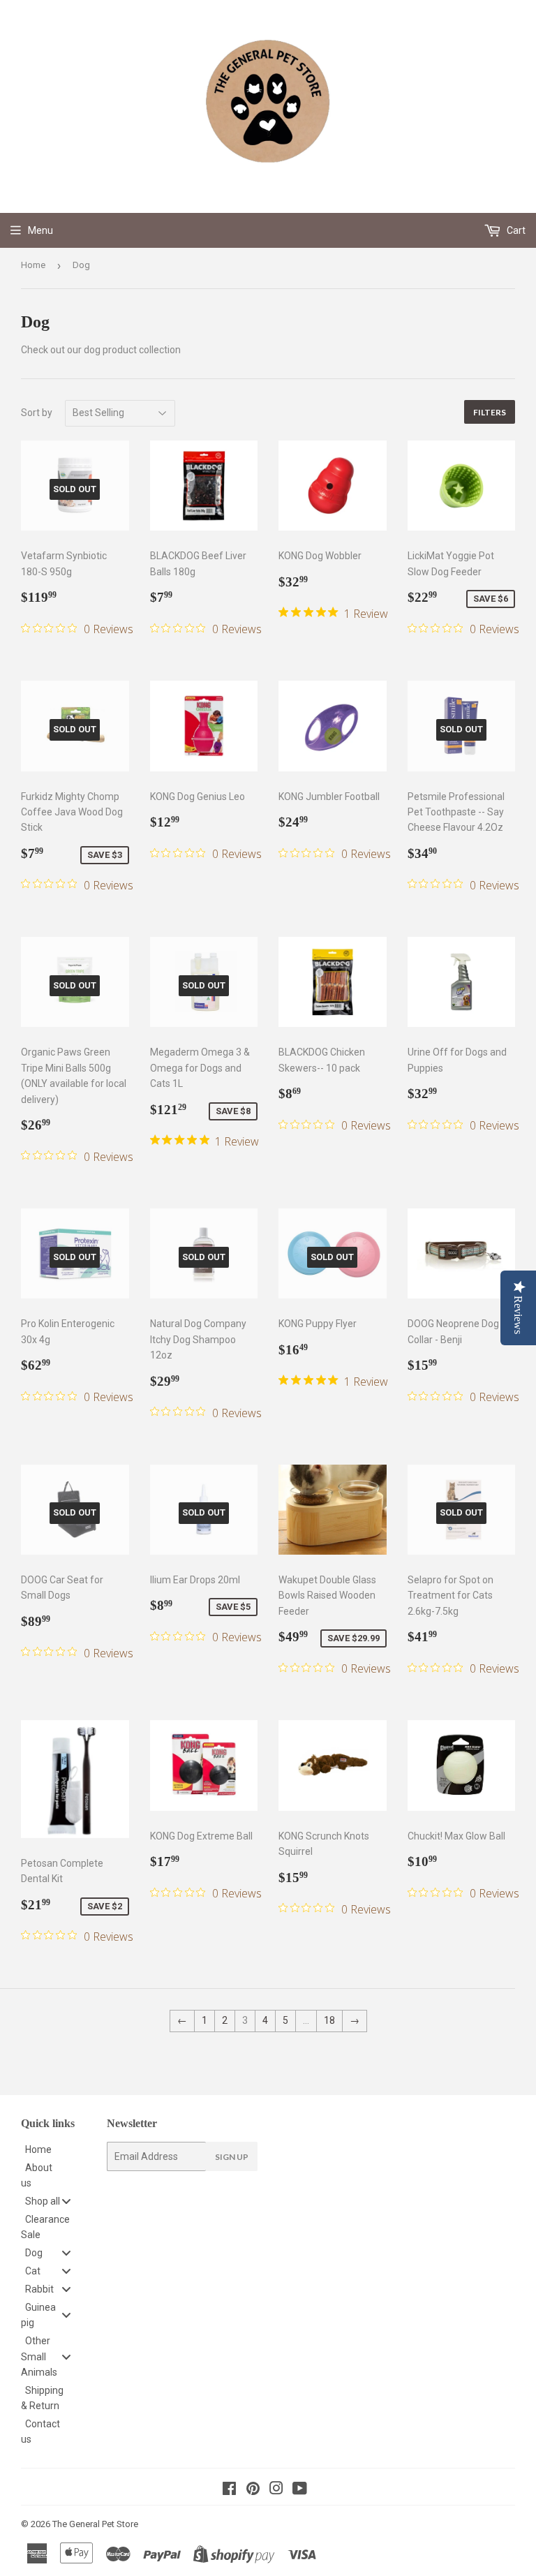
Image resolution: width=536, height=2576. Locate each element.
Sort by (37, 413)
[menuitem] (53, 2149)
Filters (490, 412)
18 (329, 2020)
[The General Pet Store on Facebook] (229, 2490)
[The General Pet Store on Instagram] (276, 2490)
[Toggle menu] (66, 2201)
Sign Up (232, 2157)
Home (33, 265)
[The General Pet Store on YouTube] (300, 2490)
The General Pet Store (95, 2524)
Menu (40, 230)
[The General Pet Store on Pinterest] (253, 2490)
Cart (515, 230)
